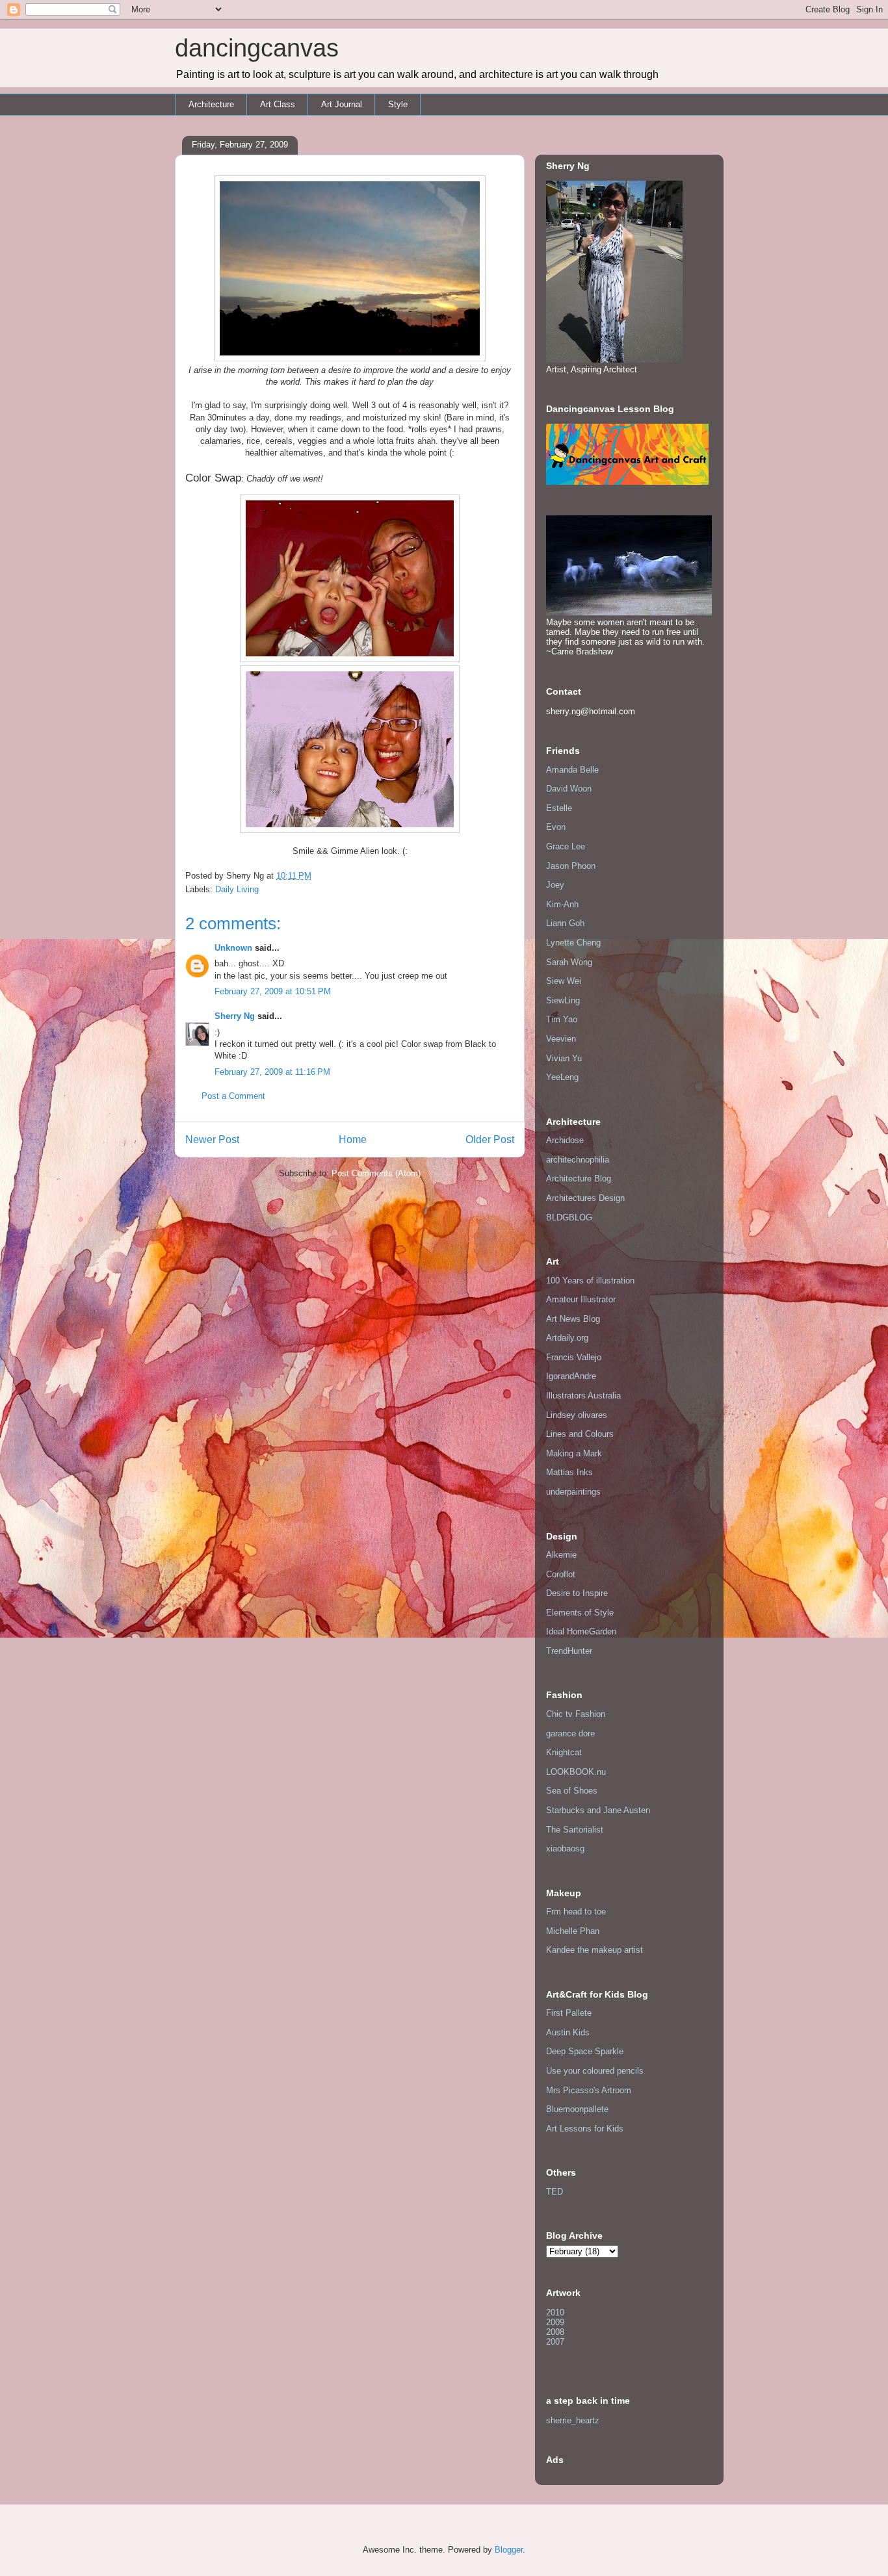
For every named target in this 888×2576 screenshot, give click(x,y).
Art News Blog (573, 1319)
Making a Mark (574, 1453)
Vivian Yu (564, 1058)
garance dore (570, 1733)
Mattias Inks (569, 1472)
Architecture (211, 104)
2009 (555, 2322)
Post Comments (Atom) (376, 1173)
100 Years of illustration (590, 1281)
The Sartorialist (575, 1830)
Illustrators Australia (583, 1396)
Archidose (565, 1140)
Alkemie (561, 1555)
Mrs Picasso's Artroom (589, 2090)
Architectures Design (585, 1198)
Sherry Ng (235, 1016)
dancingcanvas (257, 48)
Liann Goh (565, 923)
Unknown (233, 948)
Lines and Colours (580, 1434)
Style (398, 104)
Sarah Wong (569, 962)
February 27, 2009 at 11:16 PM (272, 1072)
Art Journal (342, 104)
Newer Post (212, 1140)
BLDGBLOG (569, 1217)
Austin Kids (568, 2032)
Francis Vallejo (574, 1357)
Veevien (561, 1039)
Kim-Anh (562, 904)
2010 (555, 2312)
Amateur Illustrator (581, 1299)
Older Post (490, 1140)
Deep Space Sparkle (585, 2051)
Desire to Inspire (577, 1593)
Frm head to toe (576, 1912)
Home (353, 1140)
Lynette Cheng (573, 943)
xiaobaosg (565, 1848)
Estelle (559, 808)
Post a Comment (233, 1096)
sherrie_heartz (573, 2420)
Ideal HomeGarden (581, 1631)
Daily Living (237, 889)
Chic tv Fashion (576, 1714)
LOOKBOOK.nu (576, 1772)
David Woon (569, 789)
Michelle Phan (573, 1931)
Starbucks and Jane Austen (598, 1810)
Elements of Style (580, 1613)
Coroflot (561, 1574)
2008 (555, 2332)
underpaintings (573, 1492)
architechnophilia (578, 1160)
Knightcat (564, 1752)
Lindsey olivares (577, 1415)
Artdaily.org (567, 1338)
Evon (556, 827)
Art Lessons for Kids (585, 2129)
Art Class (278, 104)
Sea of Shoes (572, 1791)
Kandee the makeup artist (594, 1950)
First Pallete (569, 2013)
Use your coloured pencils (595, 2071)
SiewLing (563, 1000)
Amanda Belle (572, 770)
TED (555, 2192)
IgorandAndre (571, 1376)
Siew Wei (564, 981)
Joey (555, 885)
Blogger (509, 2550)
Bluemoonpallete (577, 2109)
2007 (555, 2342)
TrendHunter (569, 1651)
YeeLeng (562, 1077)
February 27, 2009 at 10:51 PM (273, 991)
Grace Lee (566, 846)
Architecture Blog (579, 1179)
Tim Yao (562, 1019)
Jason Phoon (571, 866)
